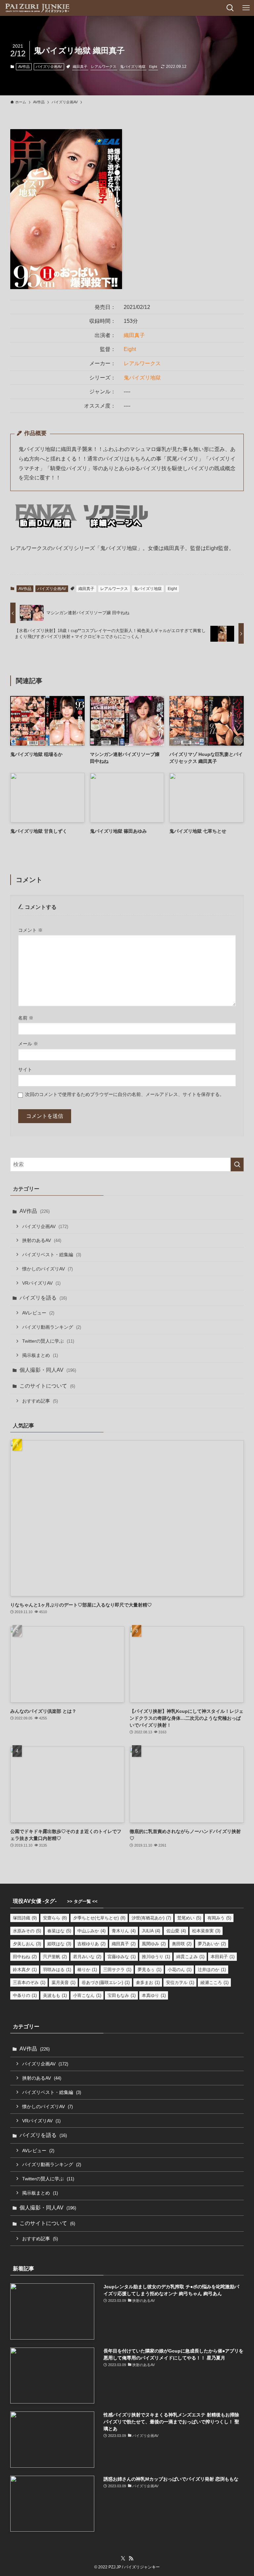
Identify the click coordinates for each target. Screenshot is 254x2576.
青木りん (124, 1931)
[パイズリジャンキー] (37, 8)
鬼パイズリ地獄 (133, 67)
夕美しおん (27, 1944)
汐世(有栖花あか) (151, 1918)
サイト (25, 1069)
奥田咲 (182, 1944)
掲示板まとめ (40, 1355)
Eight (153, 67)
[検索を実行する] (237, 1164)
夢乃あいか (212, 1944)
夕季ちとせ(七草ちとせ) (99, 1918)
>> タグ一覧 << (82, 1901)
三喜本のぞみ (29, 1982)
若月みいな (87, 1957)
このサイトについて (47, 1386)
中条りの (25, 1995)
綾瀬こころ (214, 1982)
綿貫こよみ (190, 1957)
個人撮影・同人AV (48, 1370)
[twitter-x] (123, 2558)
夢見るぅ (149, 1970)
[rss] (131, 2558)
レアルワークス (104, 67)
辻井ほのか (212, 1970)
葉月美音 (63, 1982)
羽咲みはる (57, 1970)
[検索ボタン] (230, 8)
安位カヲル (180, 1982)
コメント (30, 930)
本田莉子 (223, 1957)
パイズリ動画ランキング (52, 1327)
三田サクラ (117, 1970)
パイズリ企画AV (49, 67)
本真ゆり (154, 1995)
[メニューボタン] (246, 8)
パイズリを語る (43, 1298)
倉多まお (148, 1982)
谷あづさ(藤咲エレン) (106, 1982)
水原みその (27, 1931)
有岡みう (219, 1918)
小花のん (180, 1970)
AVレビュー (38, 1313)
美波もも (55, 1995)
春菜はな (59, 1931)
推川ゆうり (156, 1957)
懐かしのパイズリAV (47, 1269)
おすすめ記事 (40, 1401)
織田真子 (80, 67)
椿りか (87, 1970)
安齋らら (55, 1918)
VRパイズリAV (41, 1283)
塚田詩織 (25, 1918)
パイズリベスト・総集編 (52, 1255)
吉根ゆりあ (91, 1944)
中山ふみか (91, 1931)
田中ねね (25, 1957)
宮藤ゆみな (122, 1957)
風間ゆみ (154, 1944)
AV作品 (24, 67)
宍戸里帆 (55, 1957)
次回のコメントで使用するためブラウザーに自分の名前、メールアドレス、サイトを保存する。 (125, 1094)
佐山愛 (176, 1931)
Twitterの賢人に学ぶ (48, 1341)
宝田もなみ (122, 1995)
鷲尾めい (189, 1918)
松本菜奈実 (206, 1931)
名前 (26, 1018)
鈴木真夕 (25, 1970)
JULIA (151, 1931)
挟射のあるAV (42, 1240)
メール (28, 1044)
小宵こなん (87, 1995)
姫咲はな (59, 1944)
